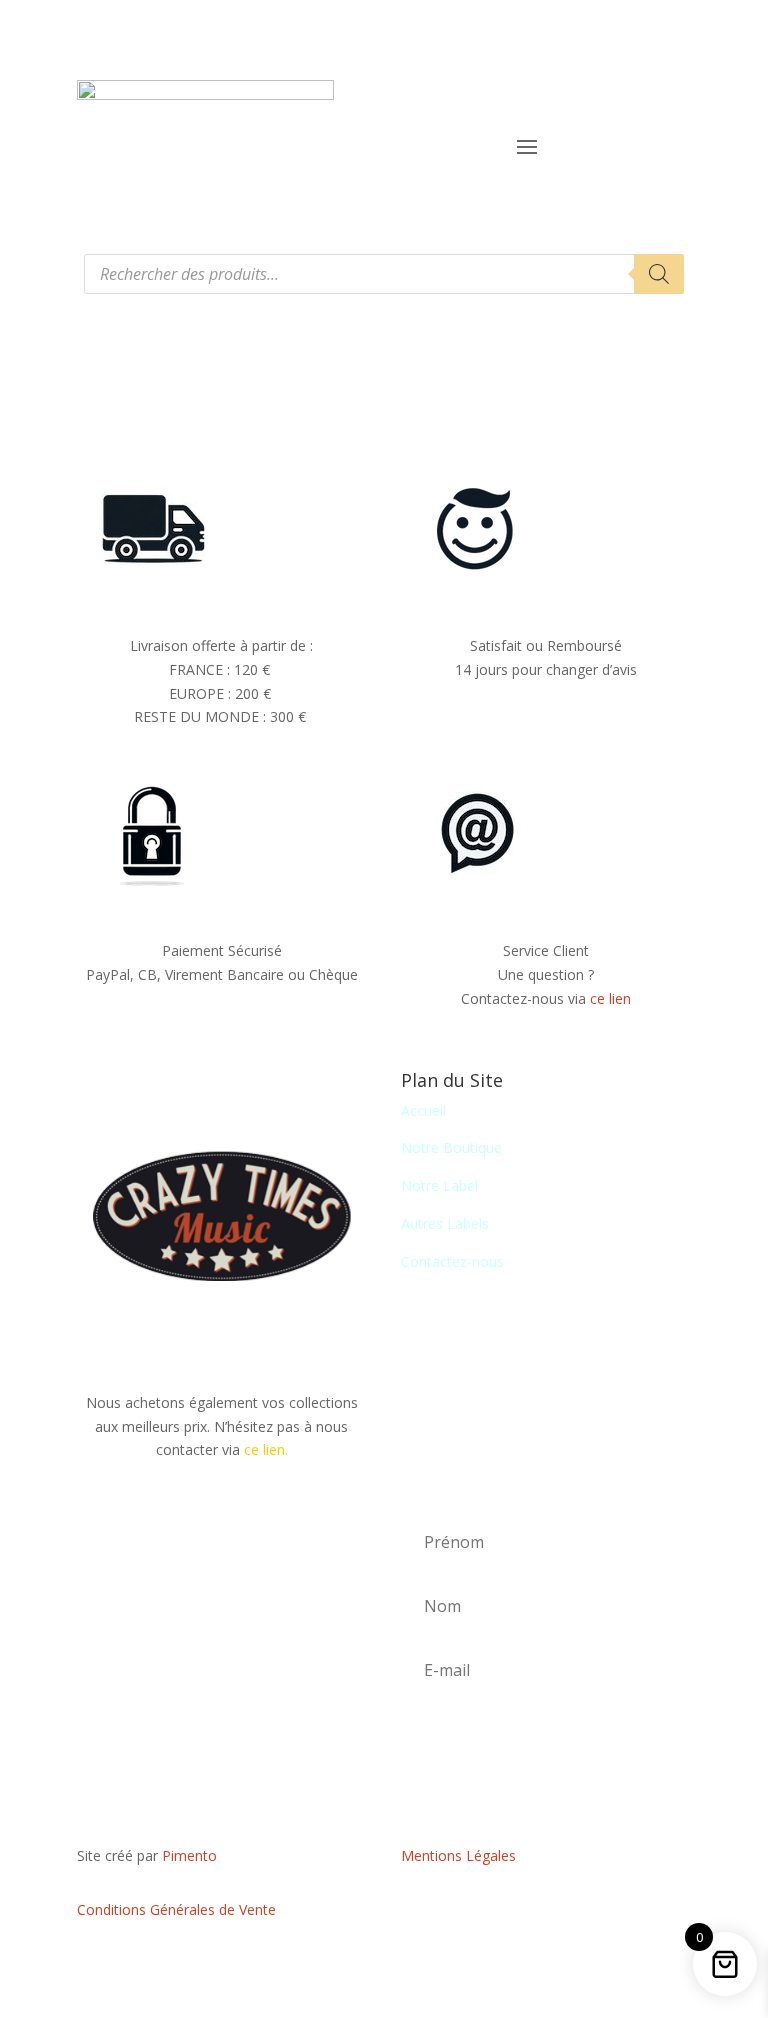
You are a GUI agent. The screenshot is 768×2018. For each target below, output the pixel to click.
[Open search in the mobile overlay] (384, 274)
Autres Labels (445, 1223)
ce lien (610, 998)
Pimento (189, 1855)
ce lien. (266, 1449)
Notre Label (439, 1185)
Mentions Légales (458, 1855)
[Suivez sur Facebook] (546, 1914)
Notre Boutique (451, 1147)
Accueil (423, 1110)
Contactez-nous (452, 1261)
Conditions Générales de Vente (176, 1909)
